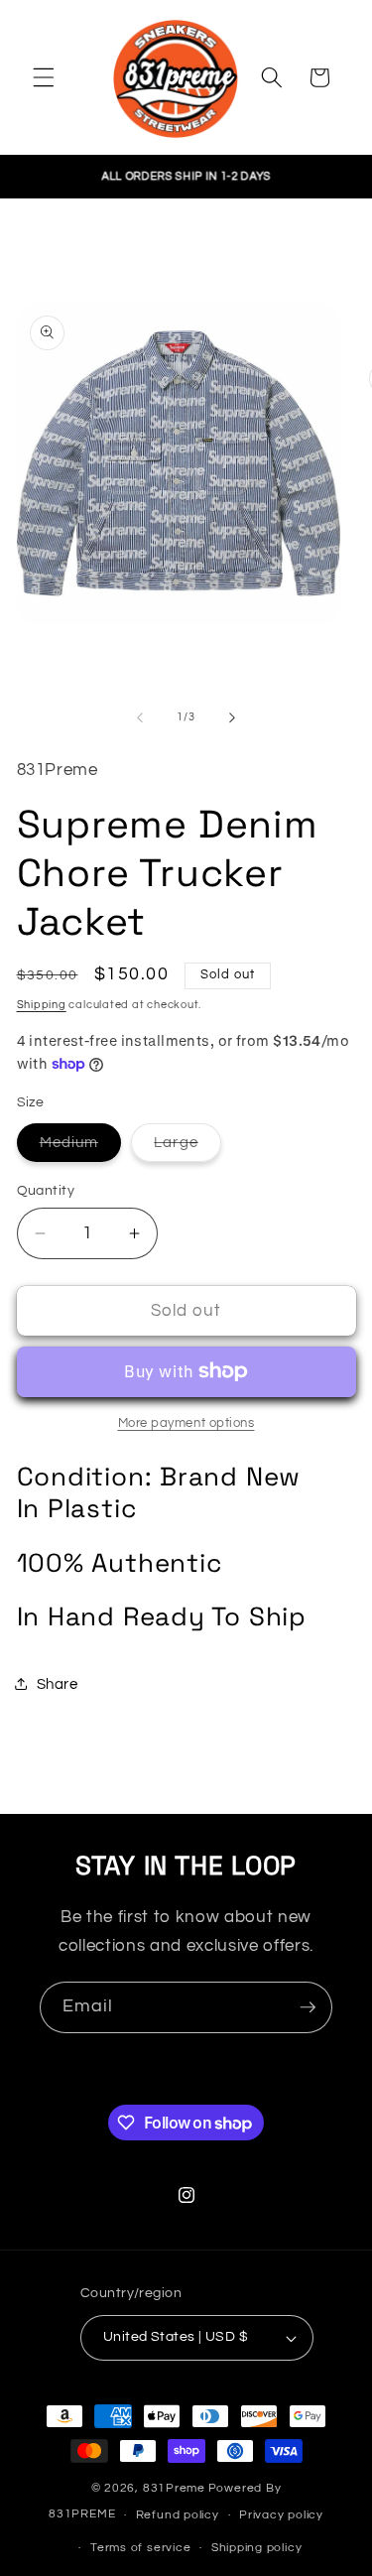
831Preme (174, 2488)
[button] (44, 77)
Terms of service (140, 2548)
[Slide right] (232, 717)
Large (187, 1148)
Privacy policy (281, 2515)
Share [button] (58, 1684)
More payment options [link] (186, 1423)
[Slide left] (140, 717)
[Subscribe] (308, 2007)
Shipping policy (257, 2548)
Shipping (42, 1005)
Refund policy (178, 2515)
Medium (81, 1148)
